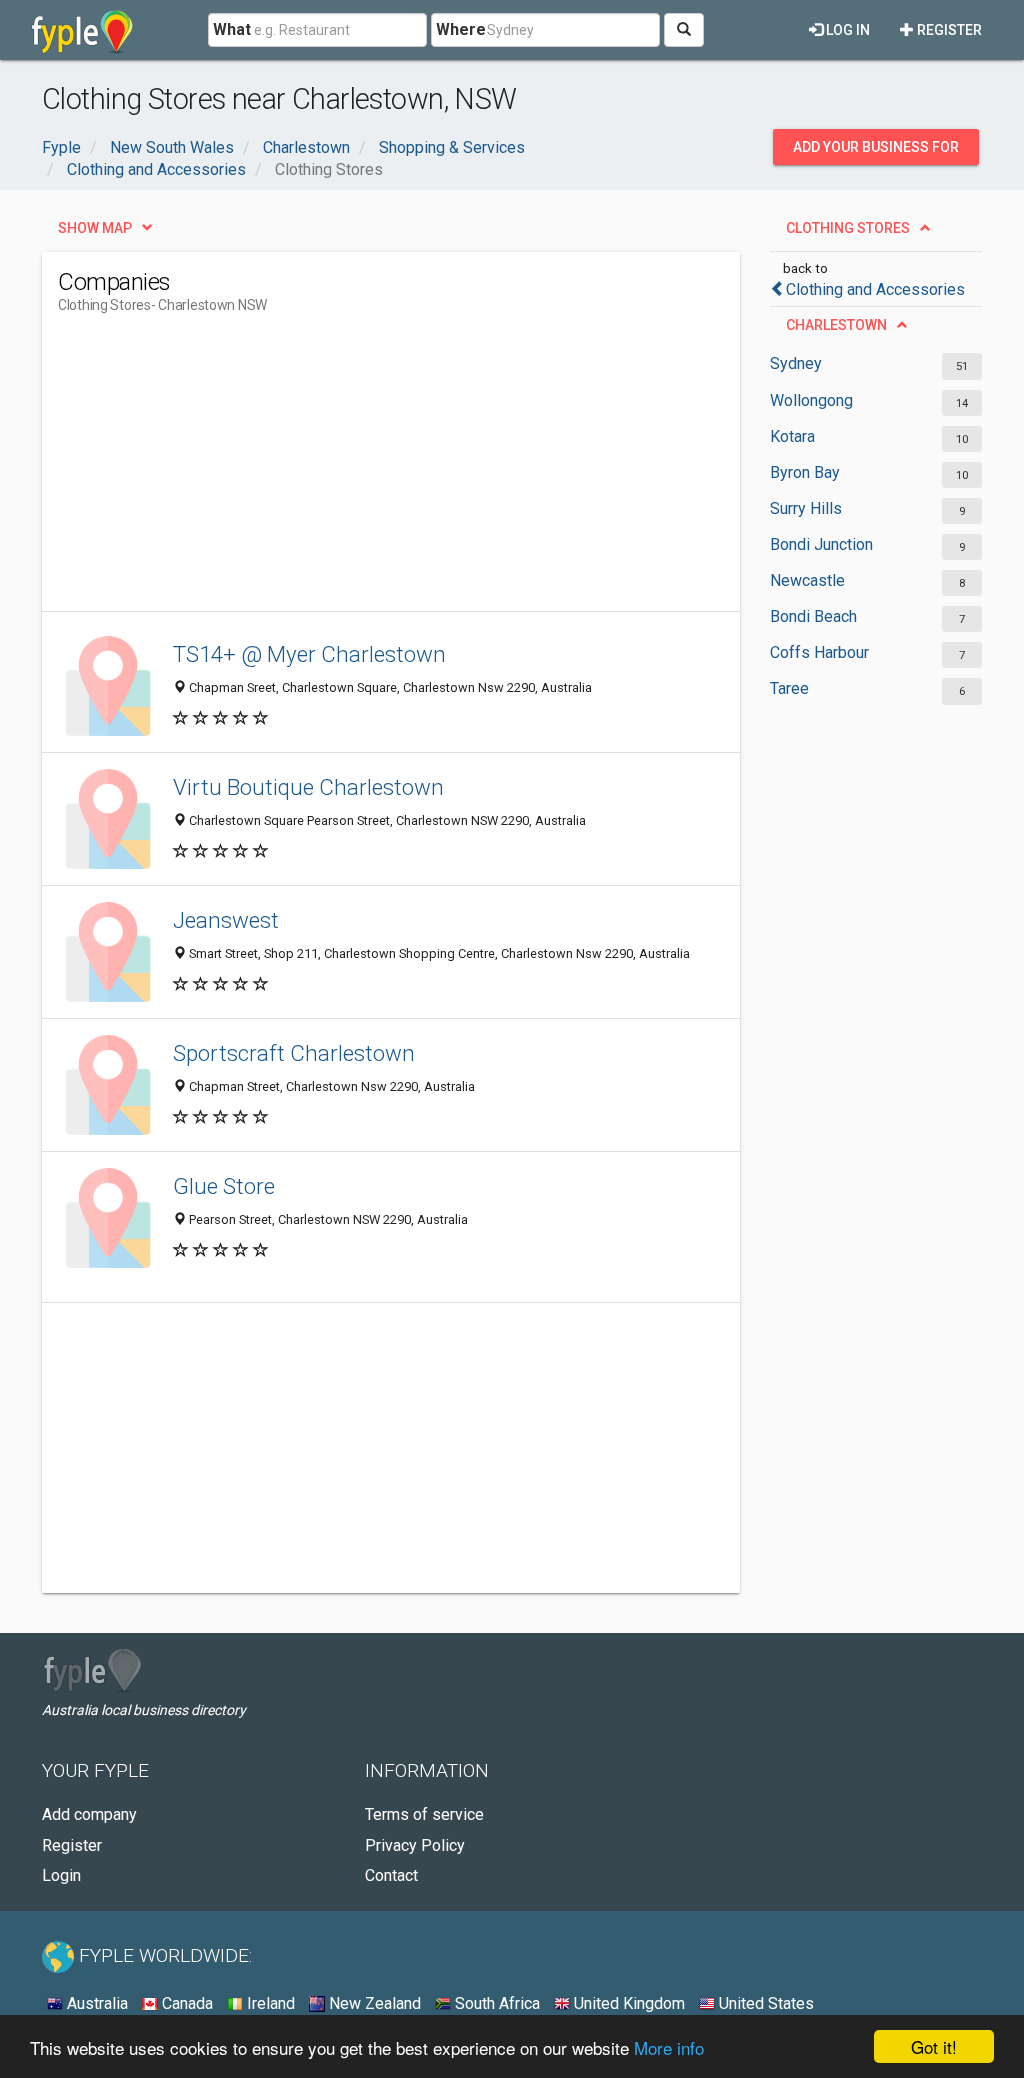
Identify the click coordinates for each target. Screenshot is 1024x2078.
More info (669, 2047)
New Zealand (373, 2003)
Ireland (269, 2003)
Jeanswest (226, 920)
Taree (789, 688)
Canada (185, 2003)
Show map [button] (95, 228)
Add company (89, 1814)
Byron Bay (805, 472)
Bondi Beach (813, 616)
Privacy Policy (415, 1845)
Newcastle (807, 580)
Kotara (792, 436)
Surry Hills (806, 508)
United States (764, 2003)
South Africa (495, 2003)
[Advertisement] (422, 471)
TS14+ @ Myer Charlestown (309, 654)
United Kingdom (627, 2003)
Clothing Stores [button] (848, 228)
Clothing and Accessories (875, 289)
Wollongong (811, 400)
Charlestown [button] (836, 325)
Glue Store (224, 1186)
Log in (846, 30)
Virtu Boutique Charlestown (308, 787)
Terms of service (424, 1814)
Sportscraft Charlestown (294, 1053)
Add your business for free (876, 152)
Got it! (934, 2046)
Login (61, 1875)
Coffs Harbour (819, 652)
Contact (391, 1875)
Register (948, 30)
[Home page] (82, 30)
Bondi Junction (821, 544)
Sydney (796, 363)
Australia (95, 2003)
